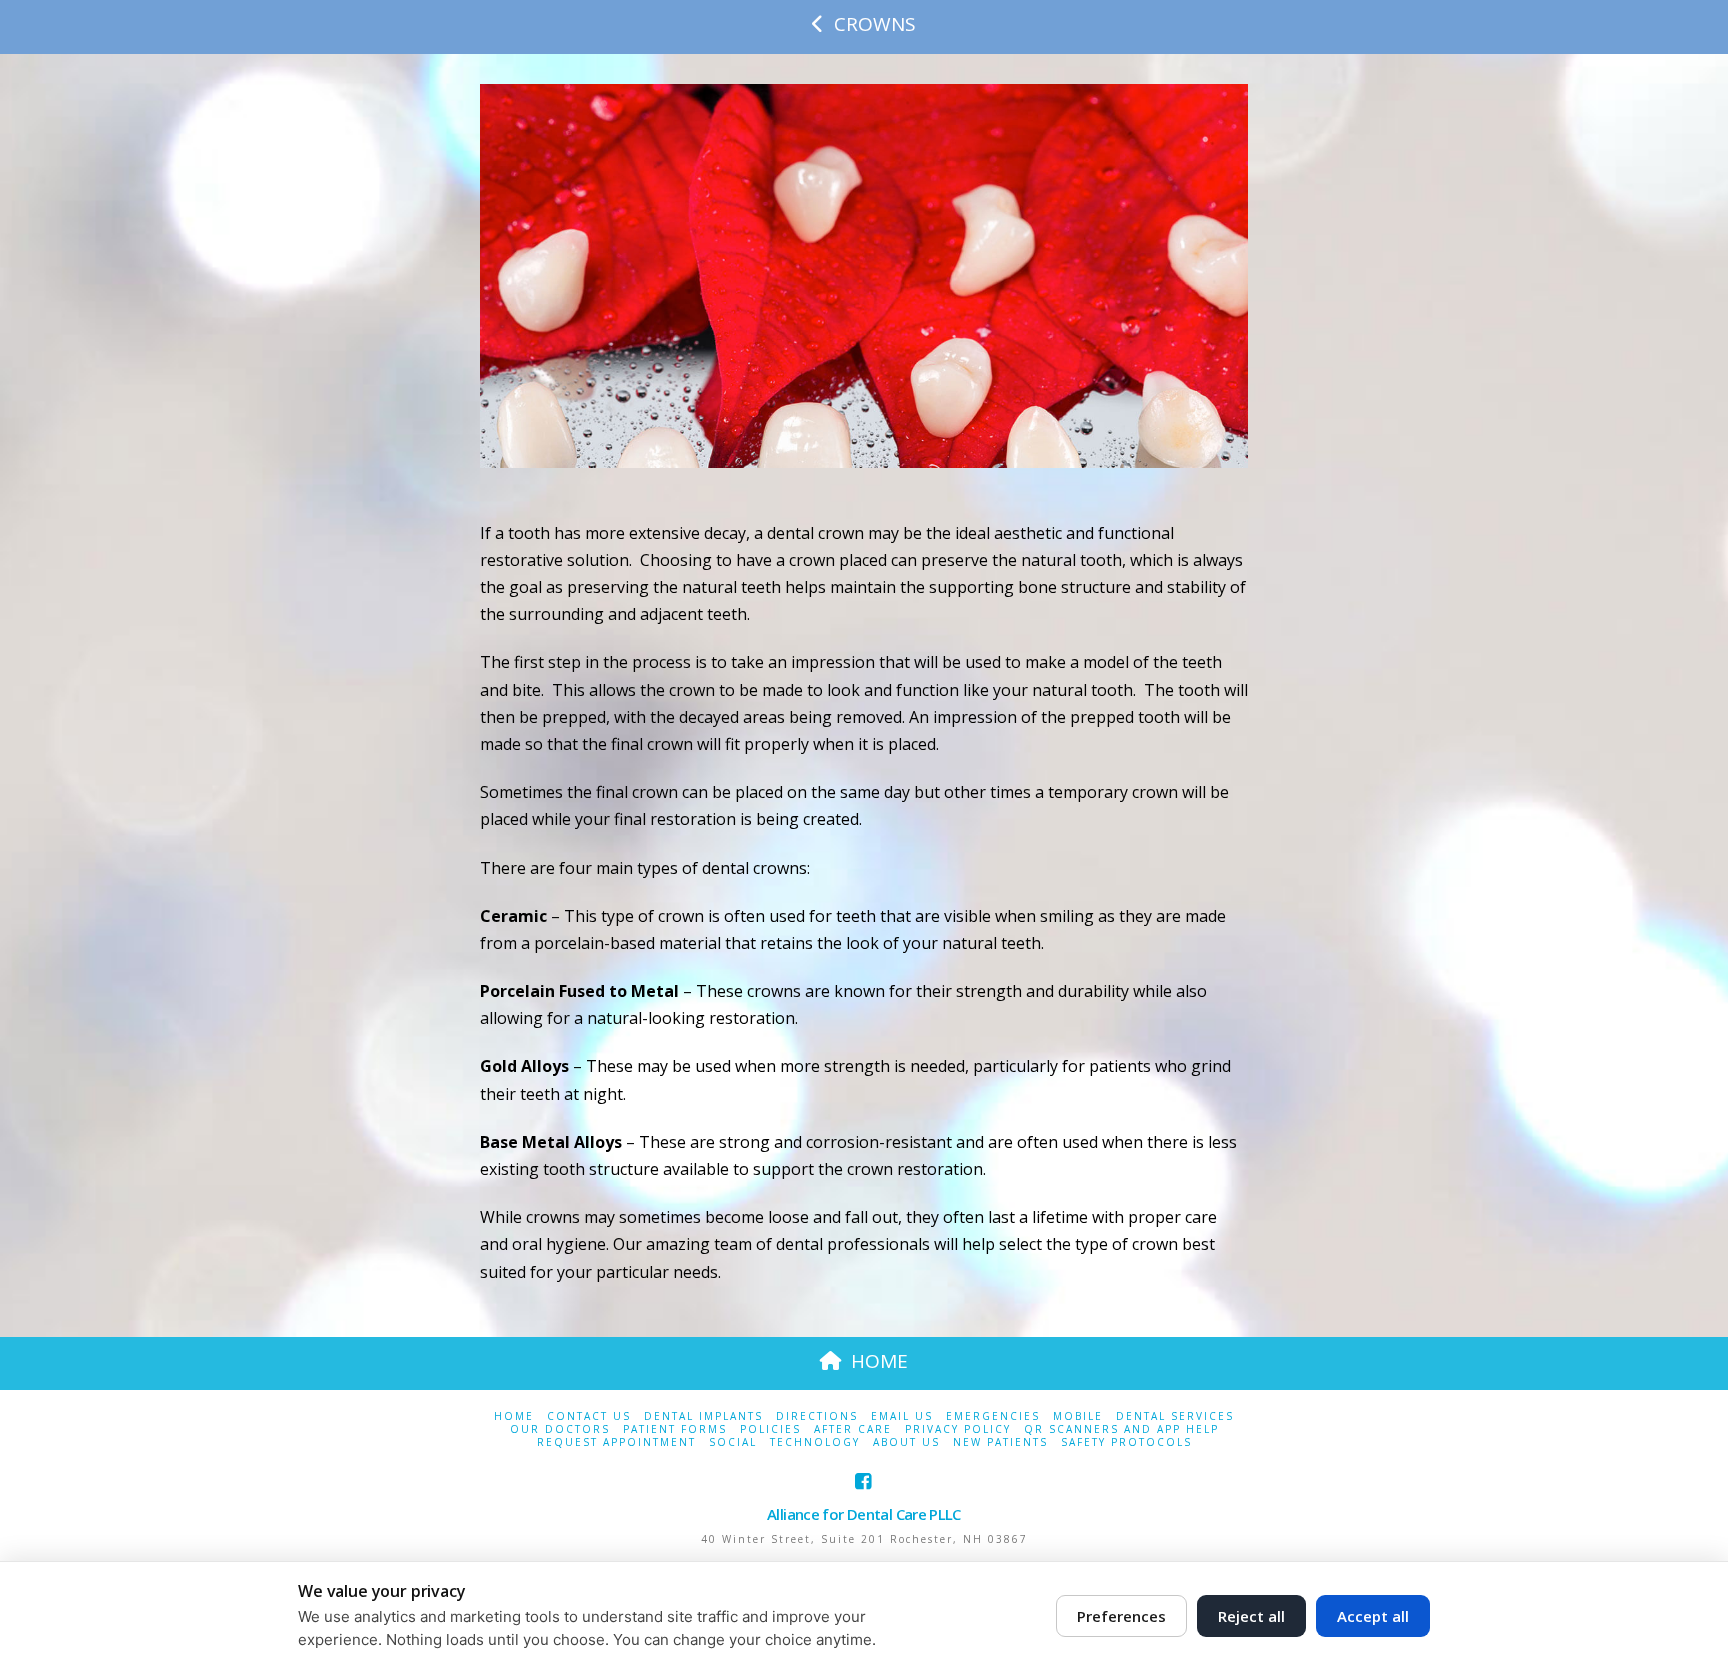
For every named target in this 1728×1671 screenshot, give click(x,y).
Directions (817, 1416)
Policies (770, 1429)
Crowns (875, 24)
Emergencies (993, 1416)
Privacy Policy (958, 1429)
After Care (853, 1429)
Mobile (1078, 1416)
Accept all (1373, 1616)
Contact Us (589, 1416)
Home (514, 1416)
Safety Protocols (1126, 1442)
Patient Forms (675, 1429)
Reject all (1251, 1616)
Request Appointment (616, 1442)
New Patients (1000, 1442)
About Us (906, 1442)
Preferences (1121, 1616)
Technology (815, 1442)
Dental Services (1175, 1416)
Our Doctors (560, 1429)
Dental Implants (703, 1416)
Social (733, 1442)
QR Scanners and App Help (1121, 1429)
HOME (879, 1361)
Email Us (902, 1416)
